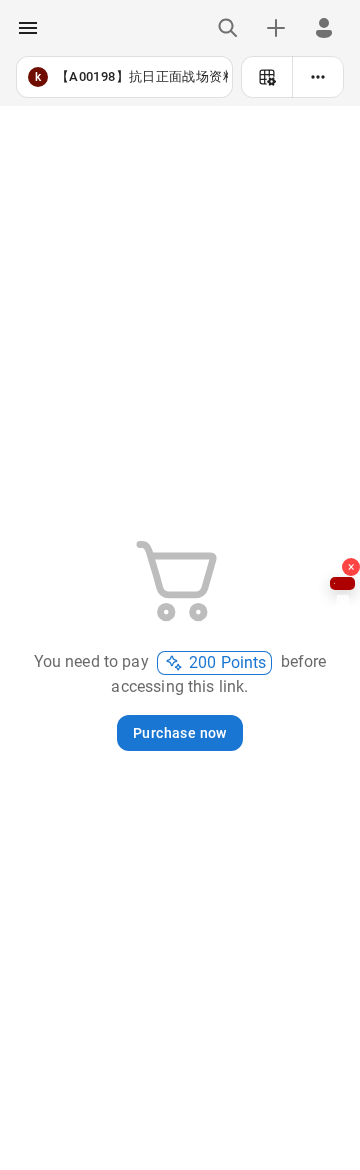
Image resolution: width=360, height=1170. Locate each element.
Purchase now (180, 733)
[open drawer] (28, 28)
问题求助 (342, 583)
